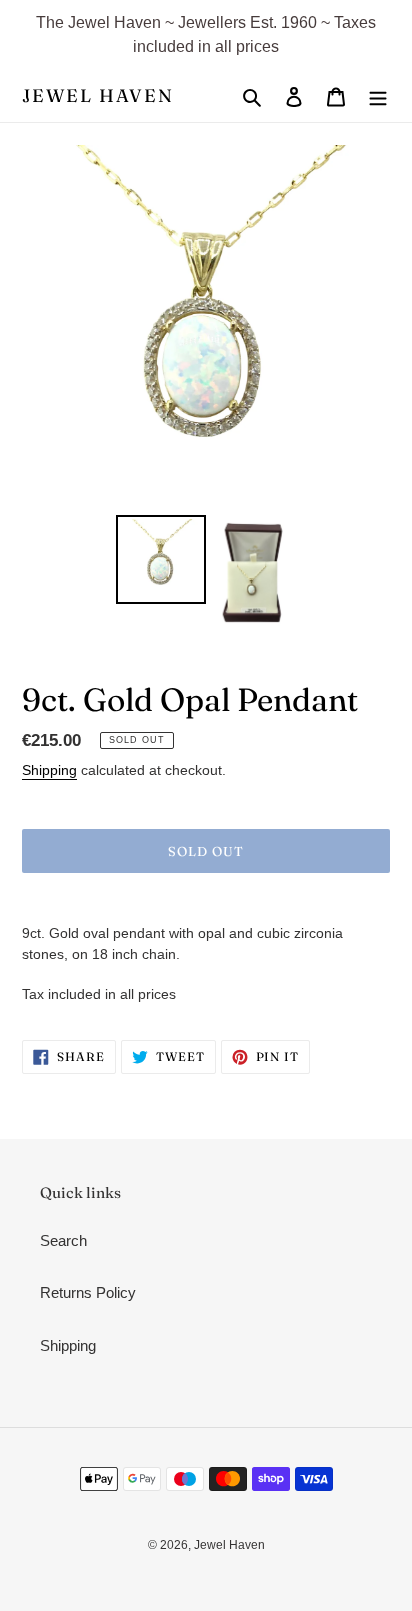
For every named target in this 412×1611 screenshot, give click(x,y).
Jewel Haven (98, 96)
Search (63, 1240)
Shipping (49, 770)
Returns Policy (88, 1292)
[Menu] (378, 96)
